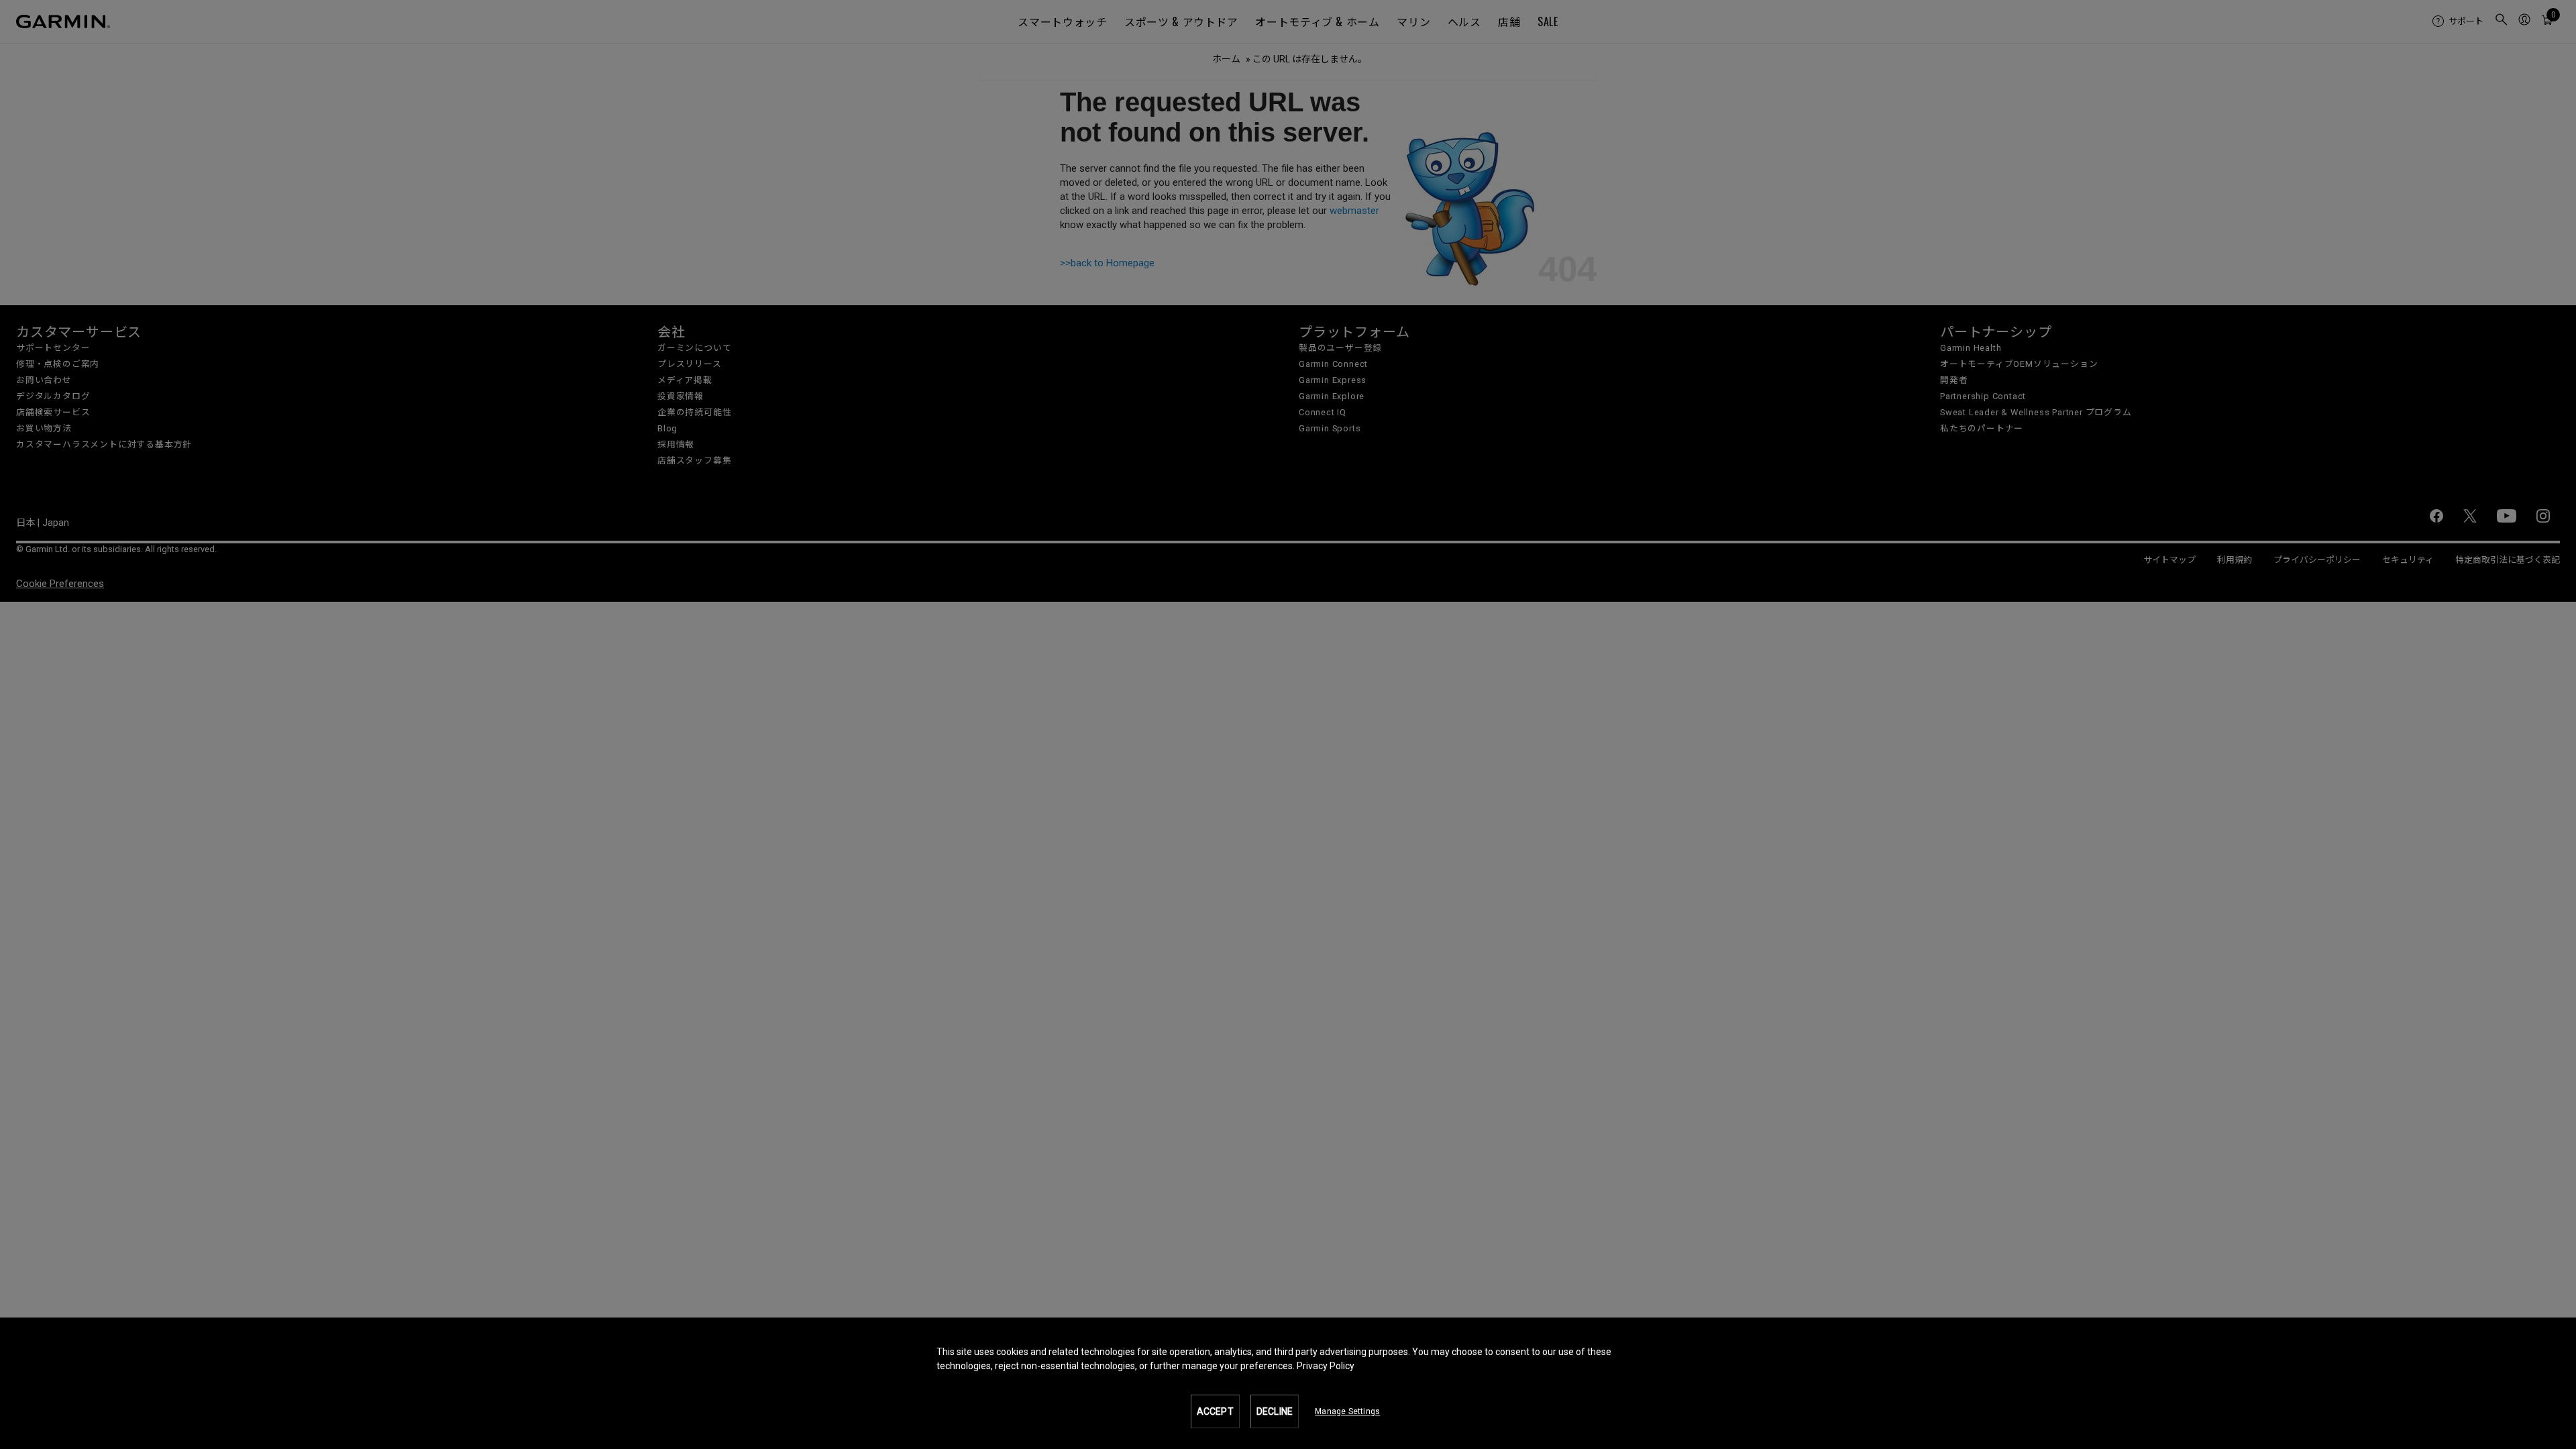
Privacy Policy (1326, 1366)
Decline (1275, 1411)
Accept (1215, 1411)
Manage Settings (1347, 1411)
